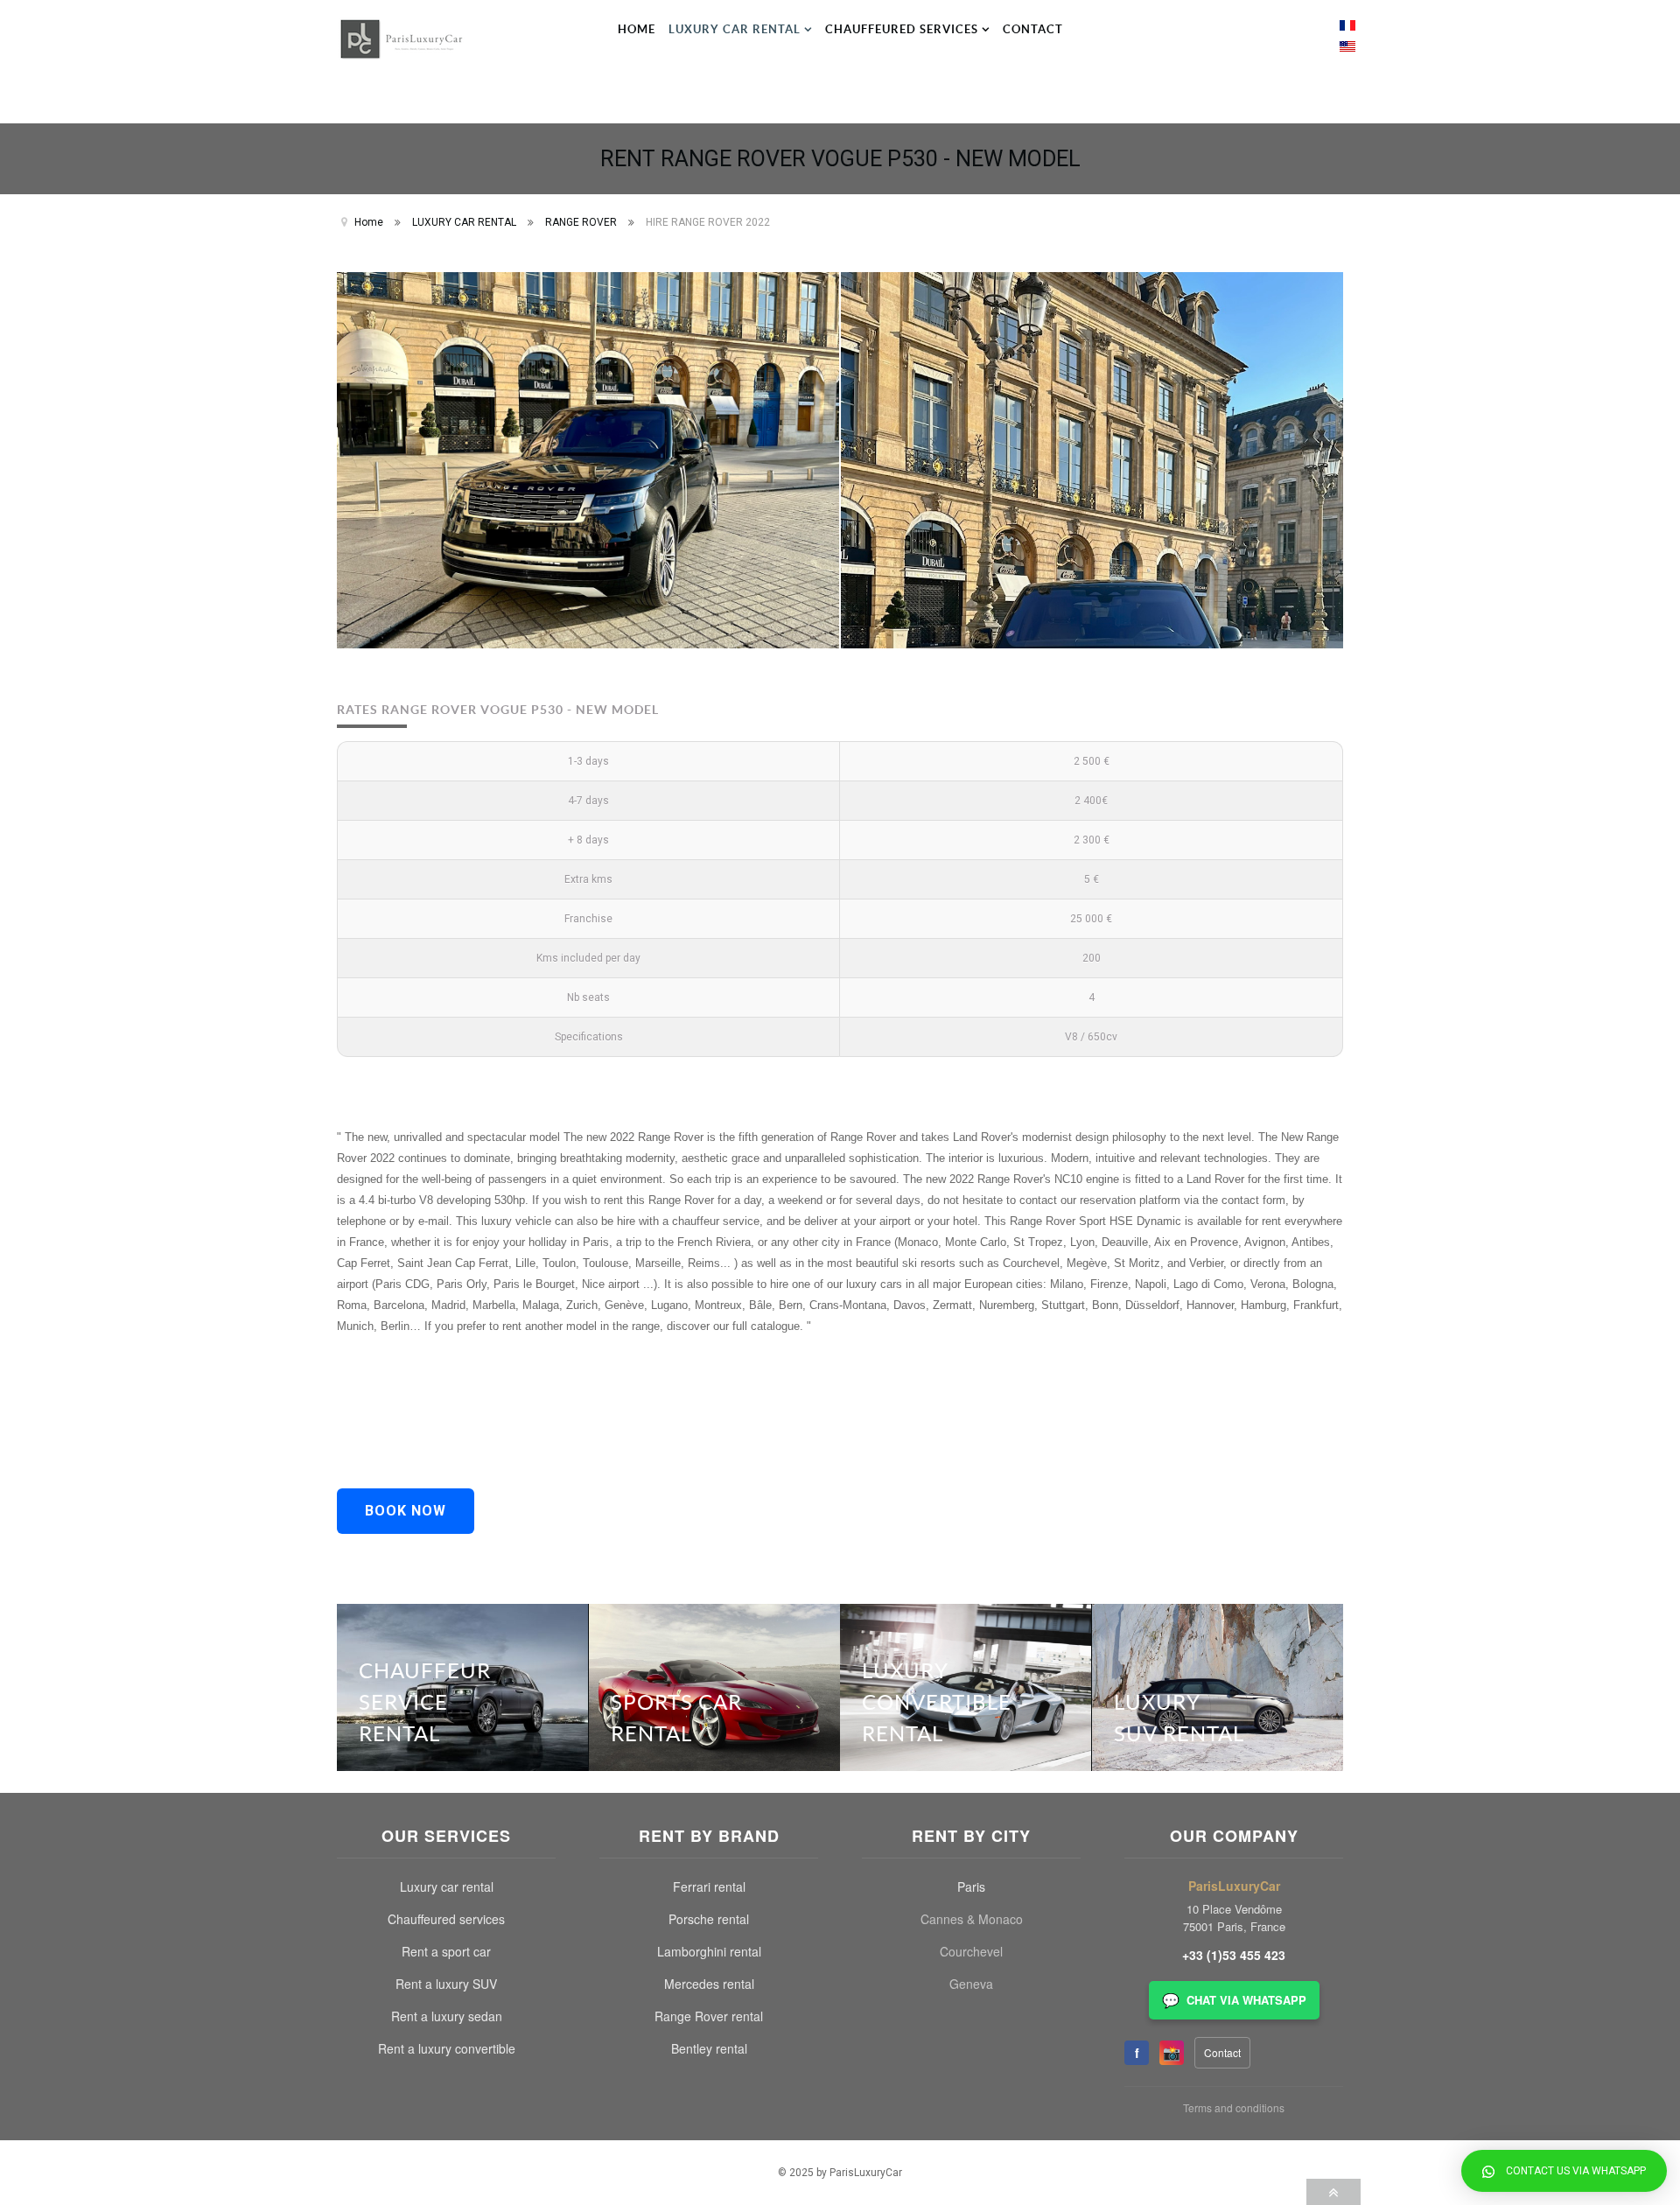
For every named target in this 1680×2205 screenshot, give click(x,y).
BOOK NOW (406, 1511)
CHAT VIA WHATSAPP (1234, 2000)
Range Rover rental (709, 2016)
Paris (971, 1886)
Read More (537, 1636)
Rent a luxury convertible (447, 2048)
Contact (1222, 2052)
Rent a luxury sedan (447, 2016)
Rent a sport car (446, 1951)
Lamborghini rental (709, 1951)
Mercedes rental (709, 1984)
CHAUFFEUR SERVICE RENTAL (425, 1702)
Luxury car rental (447, 1886)
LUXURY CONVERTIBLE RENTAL (937, 1702)
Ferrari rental (709, 1886)
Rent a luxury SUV (446, 1984)
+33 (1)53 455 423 (1234, 1955)
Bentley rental (709, 2048)
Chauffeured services (446, 1919)
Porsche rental (709, 1919)
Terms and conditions (1234, 2107)
